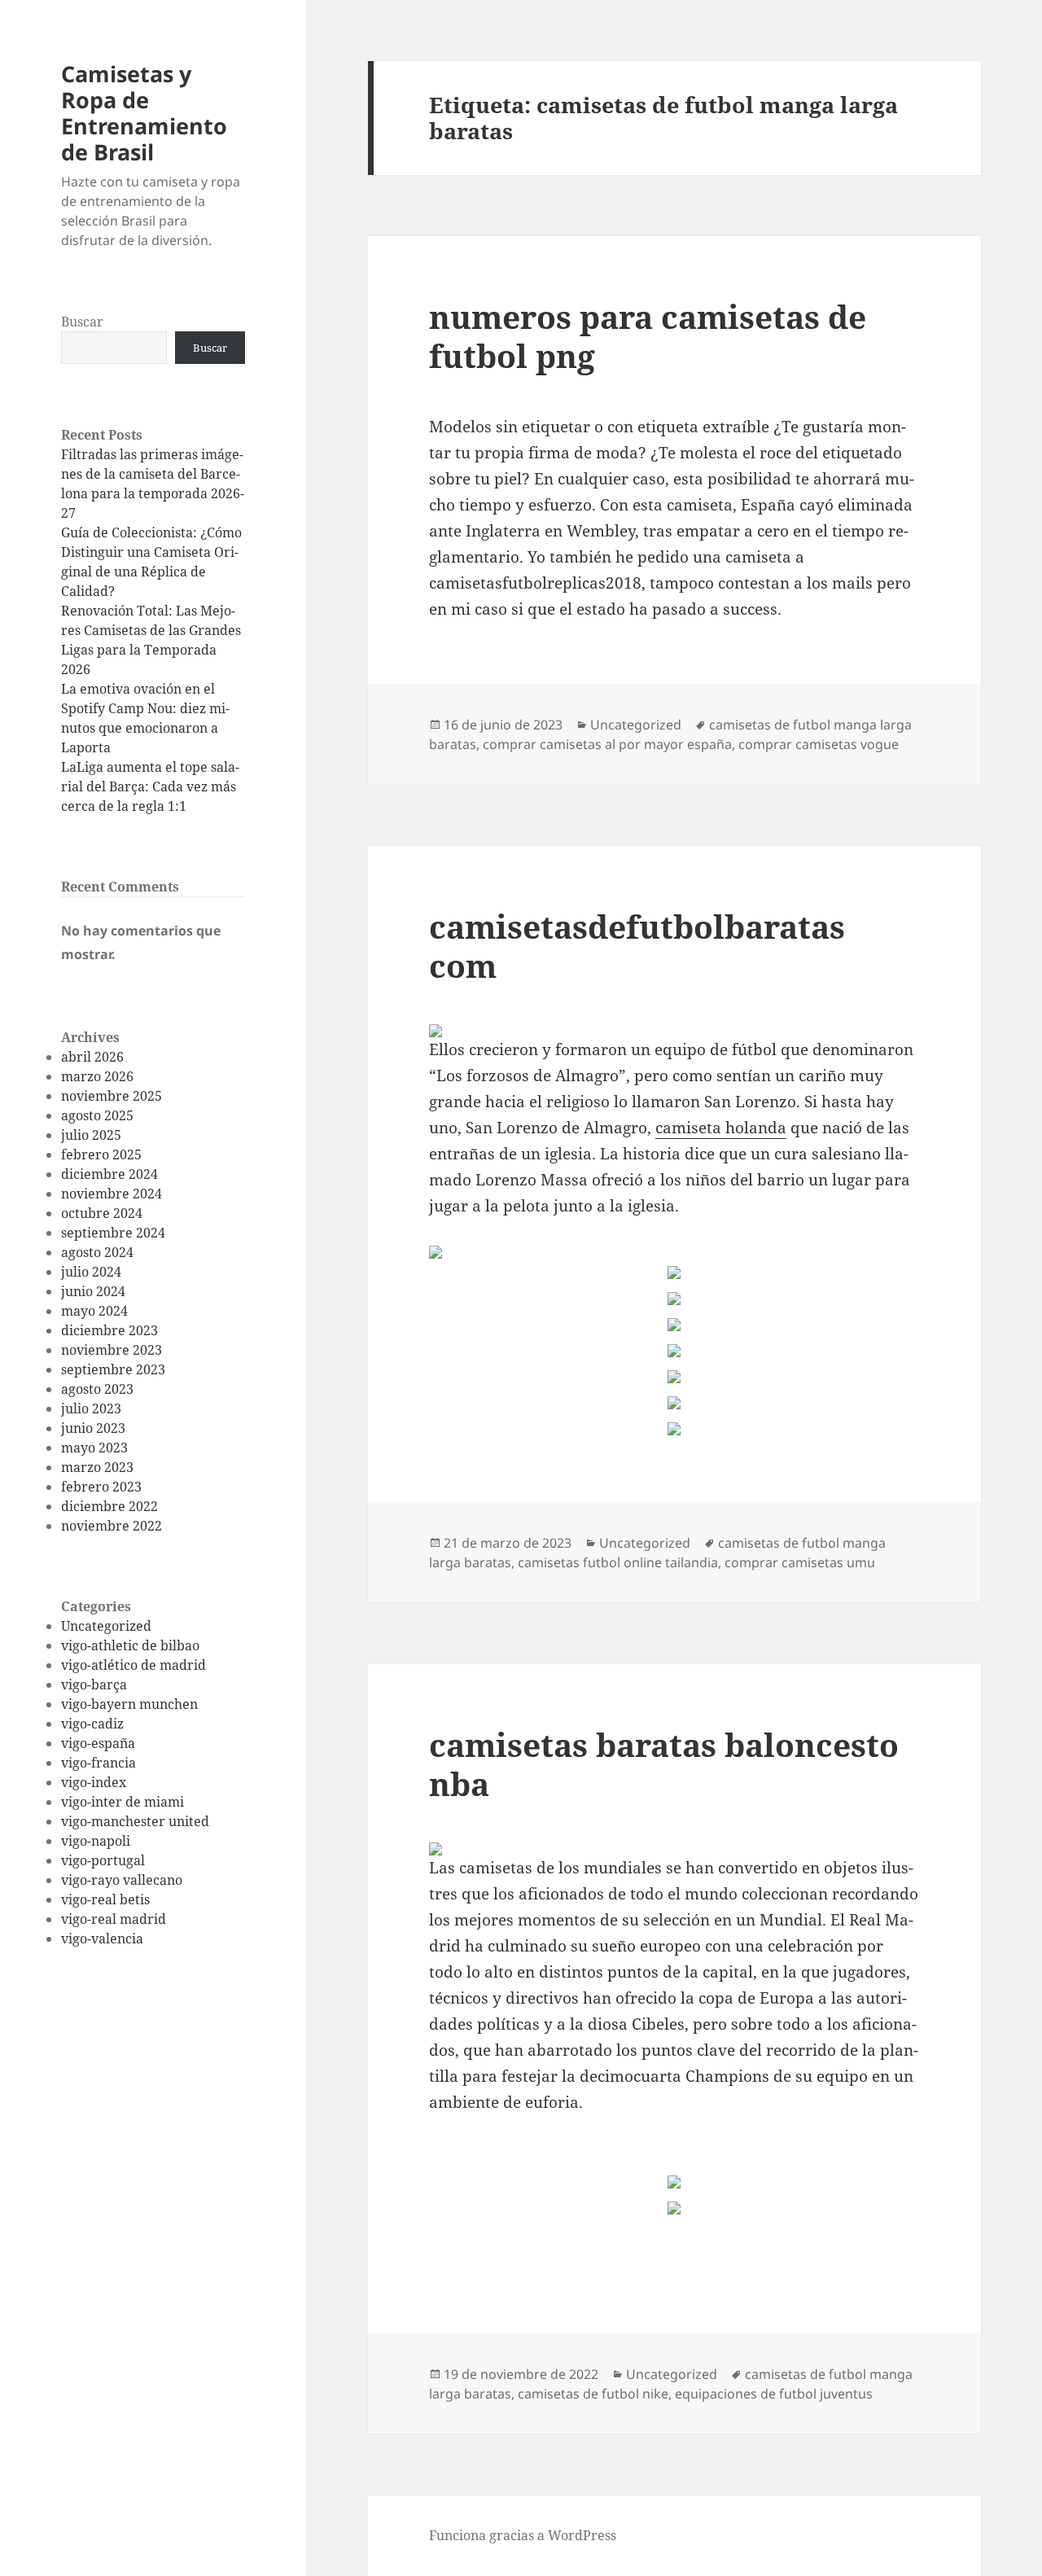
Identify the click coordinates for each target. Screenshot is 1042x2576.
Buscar (82, 322)
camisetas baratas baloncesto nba (664, 1764)
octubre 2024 (102, 1213)
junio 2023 (93, 1428)
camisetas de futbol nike (593, 2394)
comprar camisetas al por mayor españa (607, 744)
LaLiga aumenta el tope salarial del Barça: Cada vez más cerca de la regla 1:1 (150, 786)
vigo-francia (99, 1763)
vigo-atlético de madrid (134, 1665)
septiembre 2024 (113, 1233)
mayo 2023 (94, 1448)
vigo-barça (94, 1684)
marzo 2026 (97, 1076)
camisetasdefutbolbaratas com (637, 946)
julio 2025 (91, 1135)
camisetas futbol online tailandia (618, 1562)
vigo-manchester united (135, 1821)
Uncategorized (106, 1626)
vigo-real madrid (114, 1919)
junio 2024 (93, 1291)
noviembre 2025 (112, 1096)
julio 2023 (91, 1408)
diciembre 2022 (109, 1506)
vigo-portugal (103, 1860)
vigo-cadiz (92, 1724)
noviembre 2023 (112, 1350)
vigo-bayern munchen (129, 1704)
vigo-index (94, 1782)
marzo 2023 (97, 1467)
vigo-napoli (96, 1841)
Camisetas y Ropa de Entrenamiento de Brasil (144, 113)
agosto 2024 (97, 1252)
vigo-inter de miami (123, 1802)
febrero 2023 (101, 1487)
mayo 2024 (94, 1311)
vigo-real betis (105, 1899)
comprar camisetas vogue (819, 744)
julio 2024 (91, 1272)
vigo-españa (98, 1743)
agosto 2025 (97, 1115)
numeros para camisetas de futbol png (648, 336)
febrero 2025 (101, 1154)
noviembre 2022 (112, 1526)
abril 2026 (92, 1057)
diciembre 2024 (109, 1174)
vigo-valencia (102, 1939)
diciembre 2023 (109, 1330)
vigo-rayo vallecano (122, 1880)
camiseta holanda (721, 1128)
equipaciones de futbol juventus (774, 2394)
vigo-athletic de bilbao (130, 1645)
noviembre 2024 (112, 1194)
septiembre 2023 (113, 1369)
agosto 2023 (97, 1389)
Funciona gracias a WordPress (523, 2535)
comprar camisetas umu (800, 1562)
